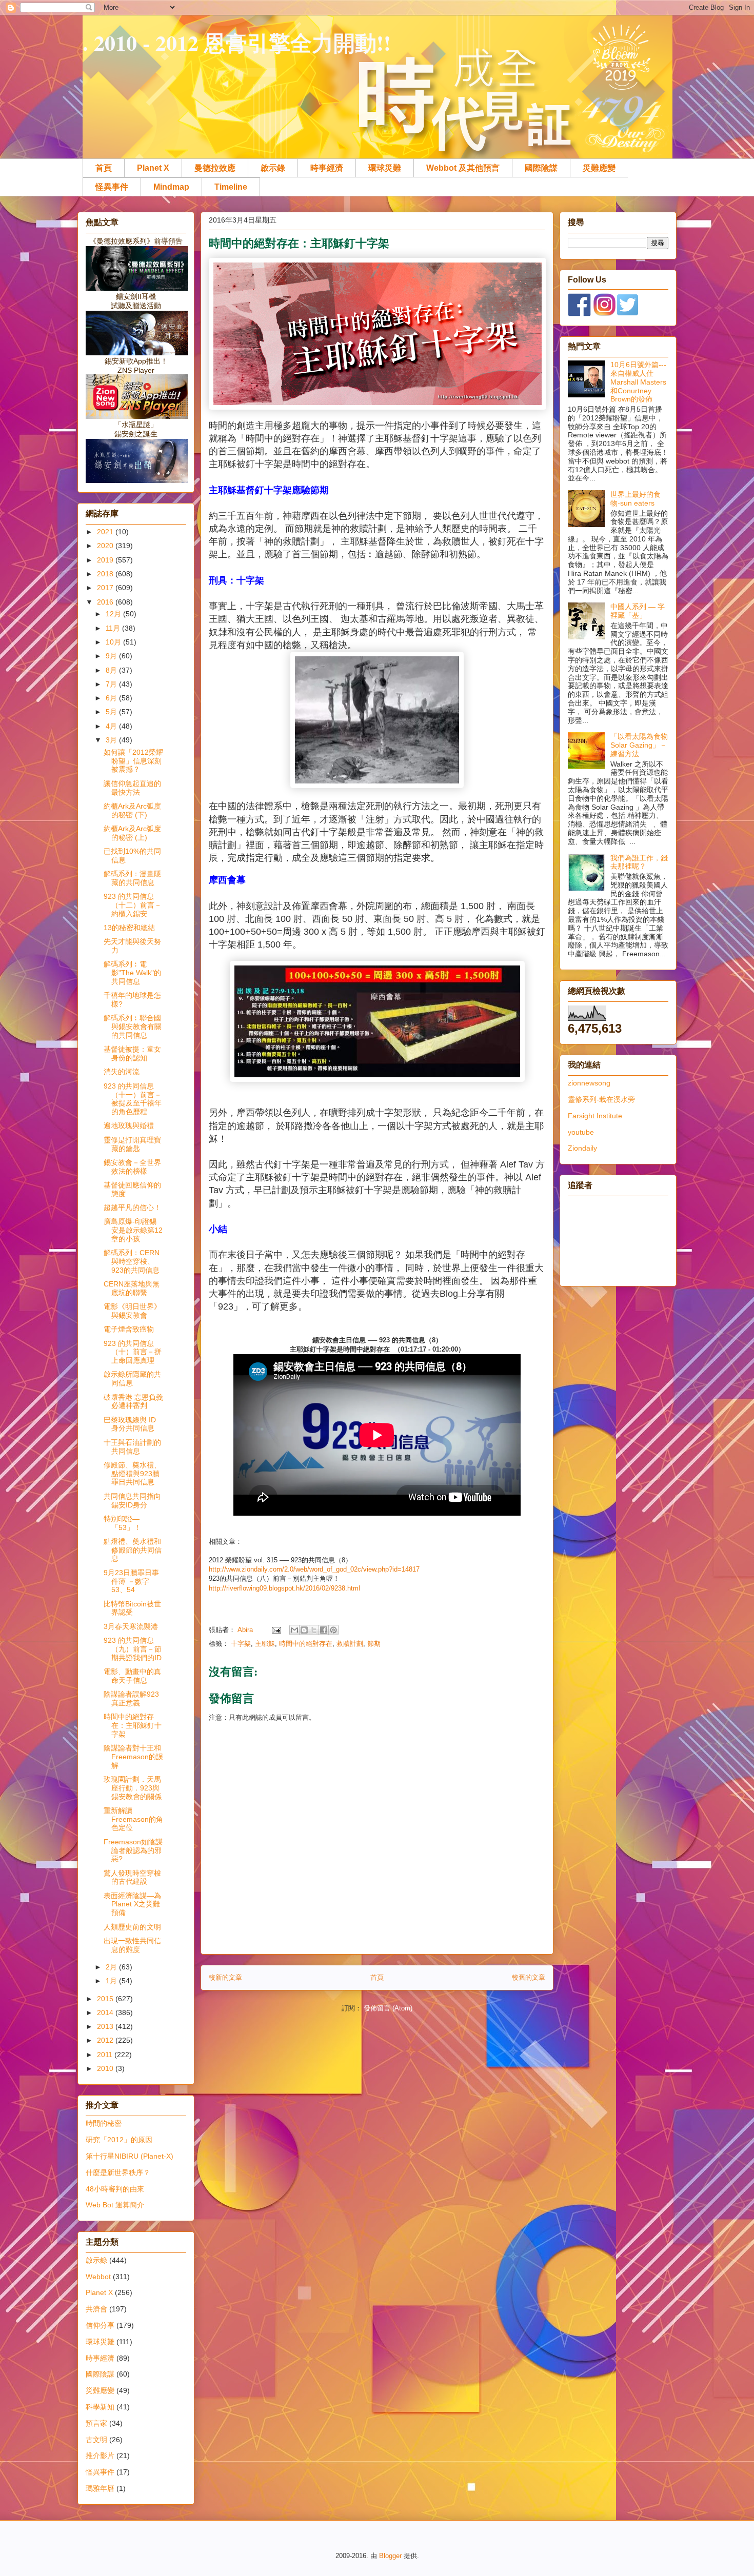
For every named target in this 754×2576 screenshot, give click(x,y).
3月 (112, 740)
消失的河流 (122, 1072)
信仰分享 (100, 2325)
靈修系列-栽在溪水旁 (601, 1099)
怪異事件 (112, 187)
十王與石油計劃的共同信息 (132, 1447)
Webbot (98, 2277)
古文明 (96, 2440)
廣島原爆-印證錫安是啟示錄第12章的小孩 (133, 1230)
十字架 (241, 1644)
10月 (114, 642)
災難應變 (599, 168)
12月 (114, 614)
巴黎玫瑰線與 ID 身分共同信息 (130, 1424)
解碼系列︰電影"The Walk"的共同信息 (132, 973)
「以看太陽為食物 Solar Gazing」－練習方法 (639, 745)
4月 (112, 726)
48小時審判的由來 (115, 2189)
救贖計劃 (350, 1644)
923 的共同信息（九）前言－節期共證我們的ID (133, 1649)
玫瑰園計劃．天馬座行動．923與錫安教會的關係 (133, 1788)
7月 (112, 684)
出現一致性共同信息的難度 (132, 1945)
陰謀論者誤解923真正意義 (131, 1698)
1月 (112, 1981)
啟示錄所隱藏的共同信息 (132, 1378)
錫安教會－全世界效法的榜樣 (132, 1167)
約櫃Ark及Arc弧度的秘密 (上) (132, 833)
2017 (106, 588)
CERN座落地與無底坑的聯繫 (132, 1288)
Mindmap (171, 187)
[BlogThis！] (304, 1630)
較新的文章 (225, 1977)
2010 (106, 2068)
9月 (112, 656)
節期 (374, 1644)
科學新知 (100, 2407)
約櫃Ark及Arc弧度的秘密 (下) (132, 810)
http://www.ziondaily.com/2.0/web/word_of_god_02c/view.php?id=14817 (314, 1569)
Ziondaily (582, 1148)
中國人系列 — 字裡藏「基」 (638, 611)
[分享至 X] (314, 1630)
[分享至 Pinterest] (333, 1630)
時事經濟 (327, 168)
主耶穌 (265, 1644)
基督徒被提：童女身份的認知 (132, 1053)
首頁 (104, 168)
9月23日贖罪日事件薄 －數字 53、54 (131, 1581)
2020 (106, 546)
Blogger (390, 2556)
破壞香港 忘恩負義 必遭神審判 (133, 1402)
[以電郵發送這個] (294, 1630)
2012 (106, 2040)
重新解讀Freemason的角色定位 (133, 1819)
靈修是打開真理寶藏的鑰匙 (132, 1144)
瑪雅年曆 (100, 2488)
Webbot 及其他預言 (463, 168)
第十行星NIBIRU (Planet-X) (130, 2156)
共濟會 (96, 2309)
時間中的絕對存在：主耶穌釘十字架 (133, 1725)
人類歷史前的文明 (132, 1927)
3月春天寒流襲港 (131, 1626)
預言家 (96, 2423)
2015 (106, 1999)
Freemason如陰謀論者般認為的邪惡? (133, 1850)
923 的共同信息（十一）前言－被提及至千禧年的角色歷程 (133, 1099)
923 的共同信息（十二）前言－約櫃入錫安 (133, 905)
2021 (106, 532)
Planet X (153, 168)
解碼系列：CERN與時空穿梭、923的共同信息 (132, 1261)
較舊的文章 (529, 1977)
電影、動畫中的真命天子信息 (132, 1676)
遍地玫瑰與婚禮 (129, 1125)
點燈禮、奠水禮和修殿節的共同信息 (133, 1550)
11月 (114, 628)
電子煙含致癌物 (129, 1329)
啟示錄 (273, 168)
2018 (106, 574)
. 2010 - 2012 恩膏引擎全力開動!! (237, 42)
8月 (112, 670)
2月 (112, 1967)
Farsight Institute (595, 1116)
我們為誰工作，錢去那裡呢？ (639, 862)
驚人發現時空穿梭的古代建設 (132, 1877)
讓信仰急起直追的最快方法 (132, 788)
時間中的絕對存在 (306, 1644)
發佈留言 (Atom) (388, 2008)
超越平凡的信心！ (132, 1207)
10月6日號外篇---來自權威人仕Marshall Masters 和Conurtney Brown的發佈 (638, 382)
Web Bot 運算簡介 (115, 2205)
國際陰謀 (541, 168)
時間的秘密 (104, 2123)
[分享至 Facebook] (324, 1630)
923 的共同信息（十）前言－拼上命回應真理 (133, 1352)
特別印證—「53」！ (122, 1523)
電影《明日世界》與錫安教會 (132, 1311)
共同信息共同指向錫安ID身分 (132, 1501)
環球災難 (385, 168)
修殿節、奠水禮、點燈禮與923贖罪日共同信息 (132, 1474)
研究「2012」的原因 (119, 2140)
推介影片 (100, 2456)
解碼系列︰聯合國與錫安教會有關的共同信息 (133, 1027)
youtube (581, 1132)
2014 (106, 2012)
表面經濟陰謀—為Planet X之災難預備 (132, 1904)
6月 (112, 698)
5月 (112, 712)
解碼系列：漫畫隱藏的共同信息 (132, 878)
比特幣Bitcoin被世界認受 (132, 1608)
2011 (106, 2055)
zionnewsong (589, 1083)
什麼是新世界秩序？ (118, 2172)
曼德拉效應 (215, 168)
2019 (106, 560)
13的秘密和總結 (129, 928)
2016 (106, 602)
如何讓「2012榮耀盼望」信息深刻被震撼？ (133, 761)
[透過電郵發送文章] (276, 1630)
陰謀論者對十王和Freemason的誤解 (133, 1757)
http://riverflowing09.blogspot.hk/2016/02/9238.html (284, 1588)
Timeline (231, 187)
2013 (106, 2026)
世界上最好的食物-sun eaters (636, 499)
